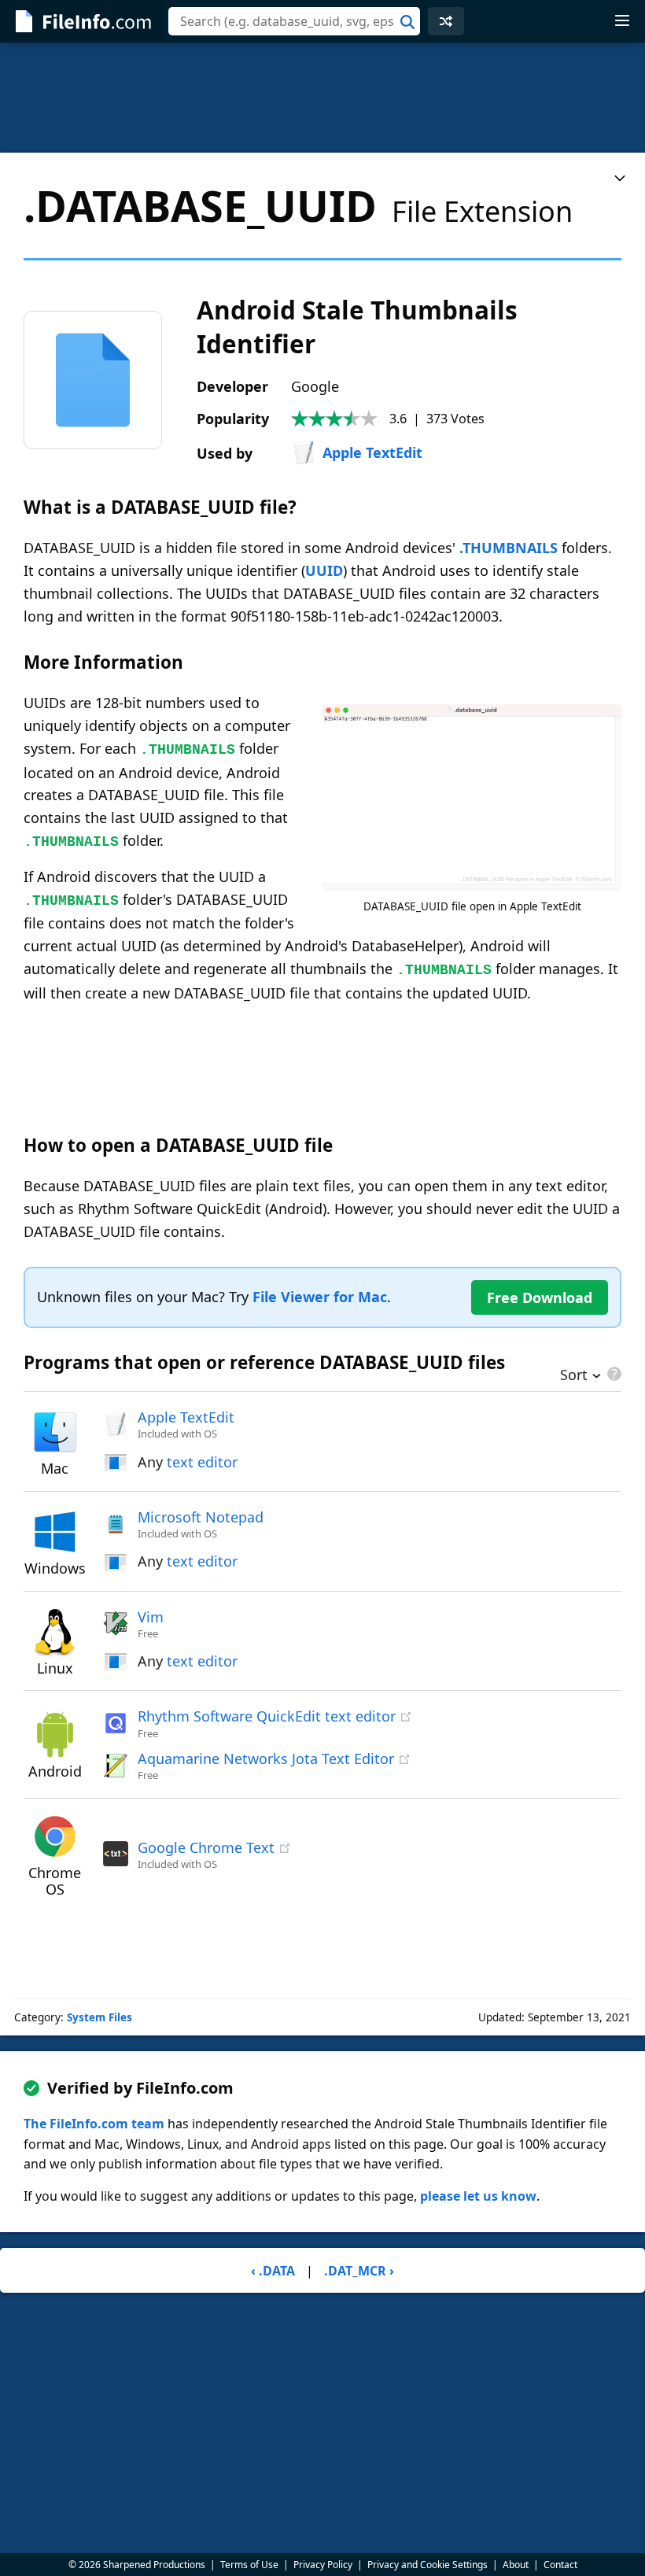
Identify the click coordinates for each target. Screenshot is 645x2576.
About (516, 2565)
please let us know (478, 2196)
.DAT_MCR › (359, 2271)
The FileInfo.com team (94, 2124)
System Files (100, 2017)
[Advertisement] (322, 98)
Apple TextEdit (372, 452)
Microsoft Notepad (201, 1517)
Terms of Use (249, 2565)
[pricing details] (613, 1374)
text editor (202, 1462)
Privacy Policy (323, 2565)
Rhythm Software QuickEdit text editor (267, 1716)
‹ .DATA (273, 2271)
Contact (560, 2565)
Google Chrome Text (206, 1847)
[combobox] (294, 21)
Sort (574, 1376)
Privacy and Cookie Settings (428, 2565)
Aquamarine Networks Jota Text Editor (266, 1759)
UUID (324, 570)
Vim (151, 1617)
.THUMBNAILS (509, 548)
